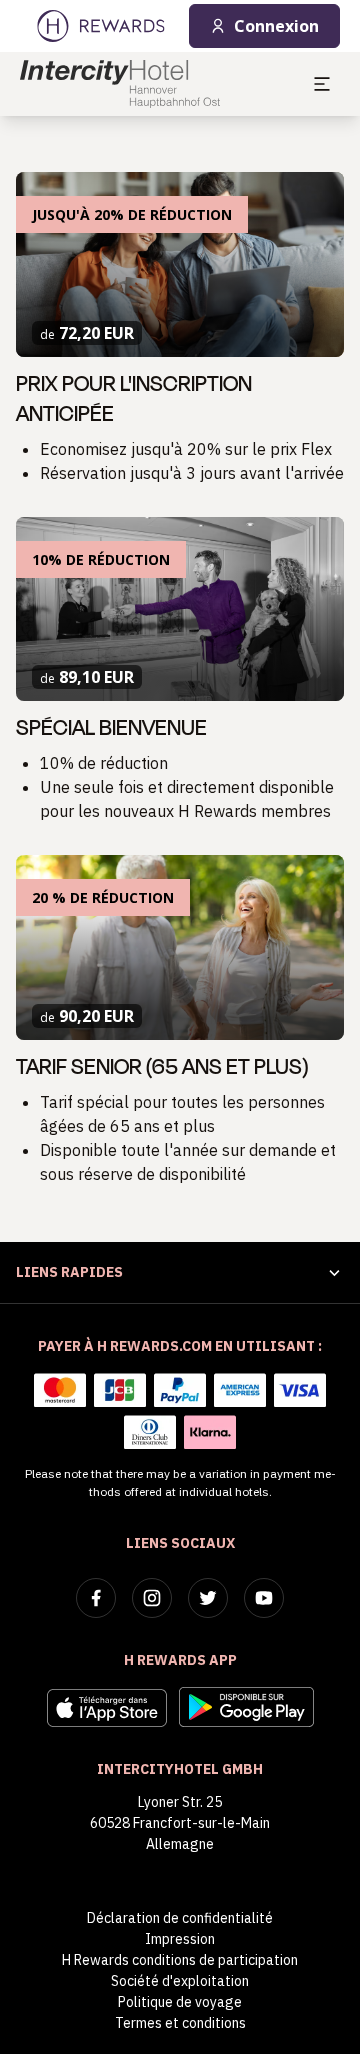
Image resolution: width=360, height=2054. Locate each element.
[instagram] (152, 1598)
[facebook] (96, 1598)
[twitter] (208, 1598)
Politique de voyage (180, 2002)
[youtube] (264, 1598)
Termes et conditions (180, 2023)
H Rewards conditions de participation (180, 1960)
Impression (180, 1939)
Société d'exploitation (180, 1981)
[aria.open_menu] (322, 84)
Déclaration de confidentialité (180, 1918)
